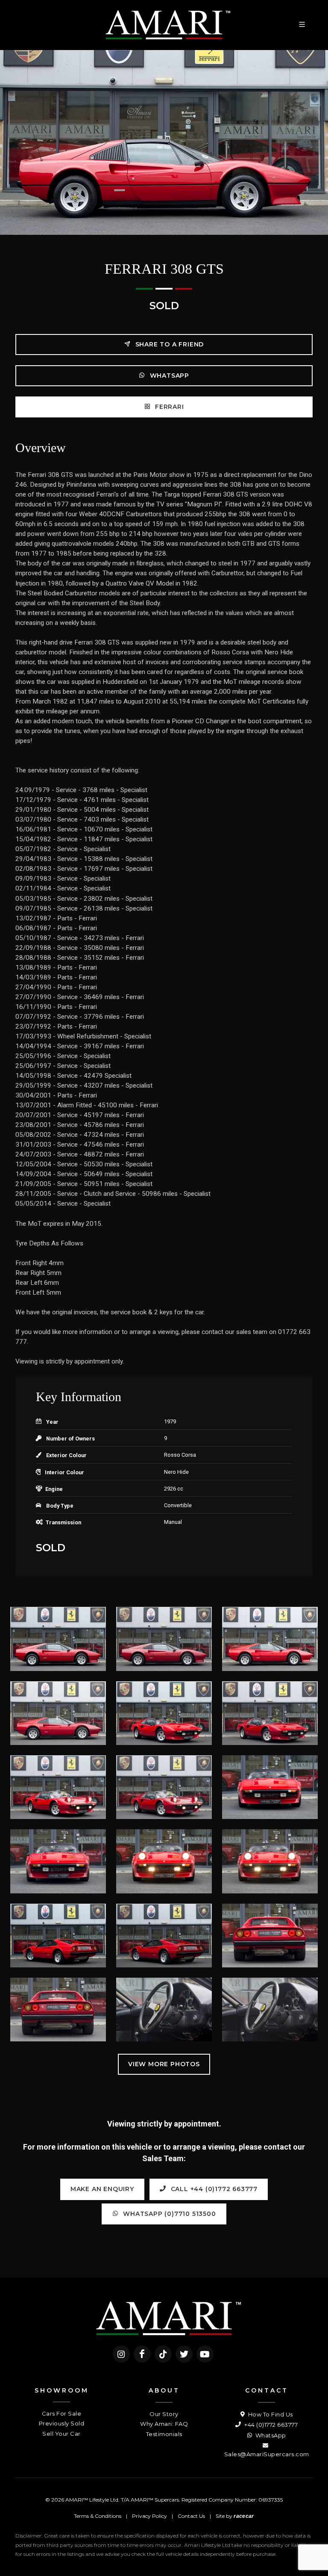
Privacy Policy (149, 2516)
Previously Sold (62, 2423)
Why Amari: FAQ (164, 2424)
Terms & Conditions (98, 2516)
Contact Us (191, 2516)
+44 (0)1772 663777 (270, 2425)
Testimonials (164, 2434)
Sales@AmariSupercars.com (267, 2454)
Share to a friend (168, 344)
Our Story (164, 2414)
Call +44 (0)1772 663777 (213, 2189)
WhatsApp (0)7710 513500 (168, 2214)
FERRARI (168, 407)
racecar (244, 2516)
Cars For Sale (62, 2413)
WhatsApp (168, 376)
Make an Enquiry (102, 2189)
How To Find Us (270, 2414)
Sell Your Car (61, 2434)
